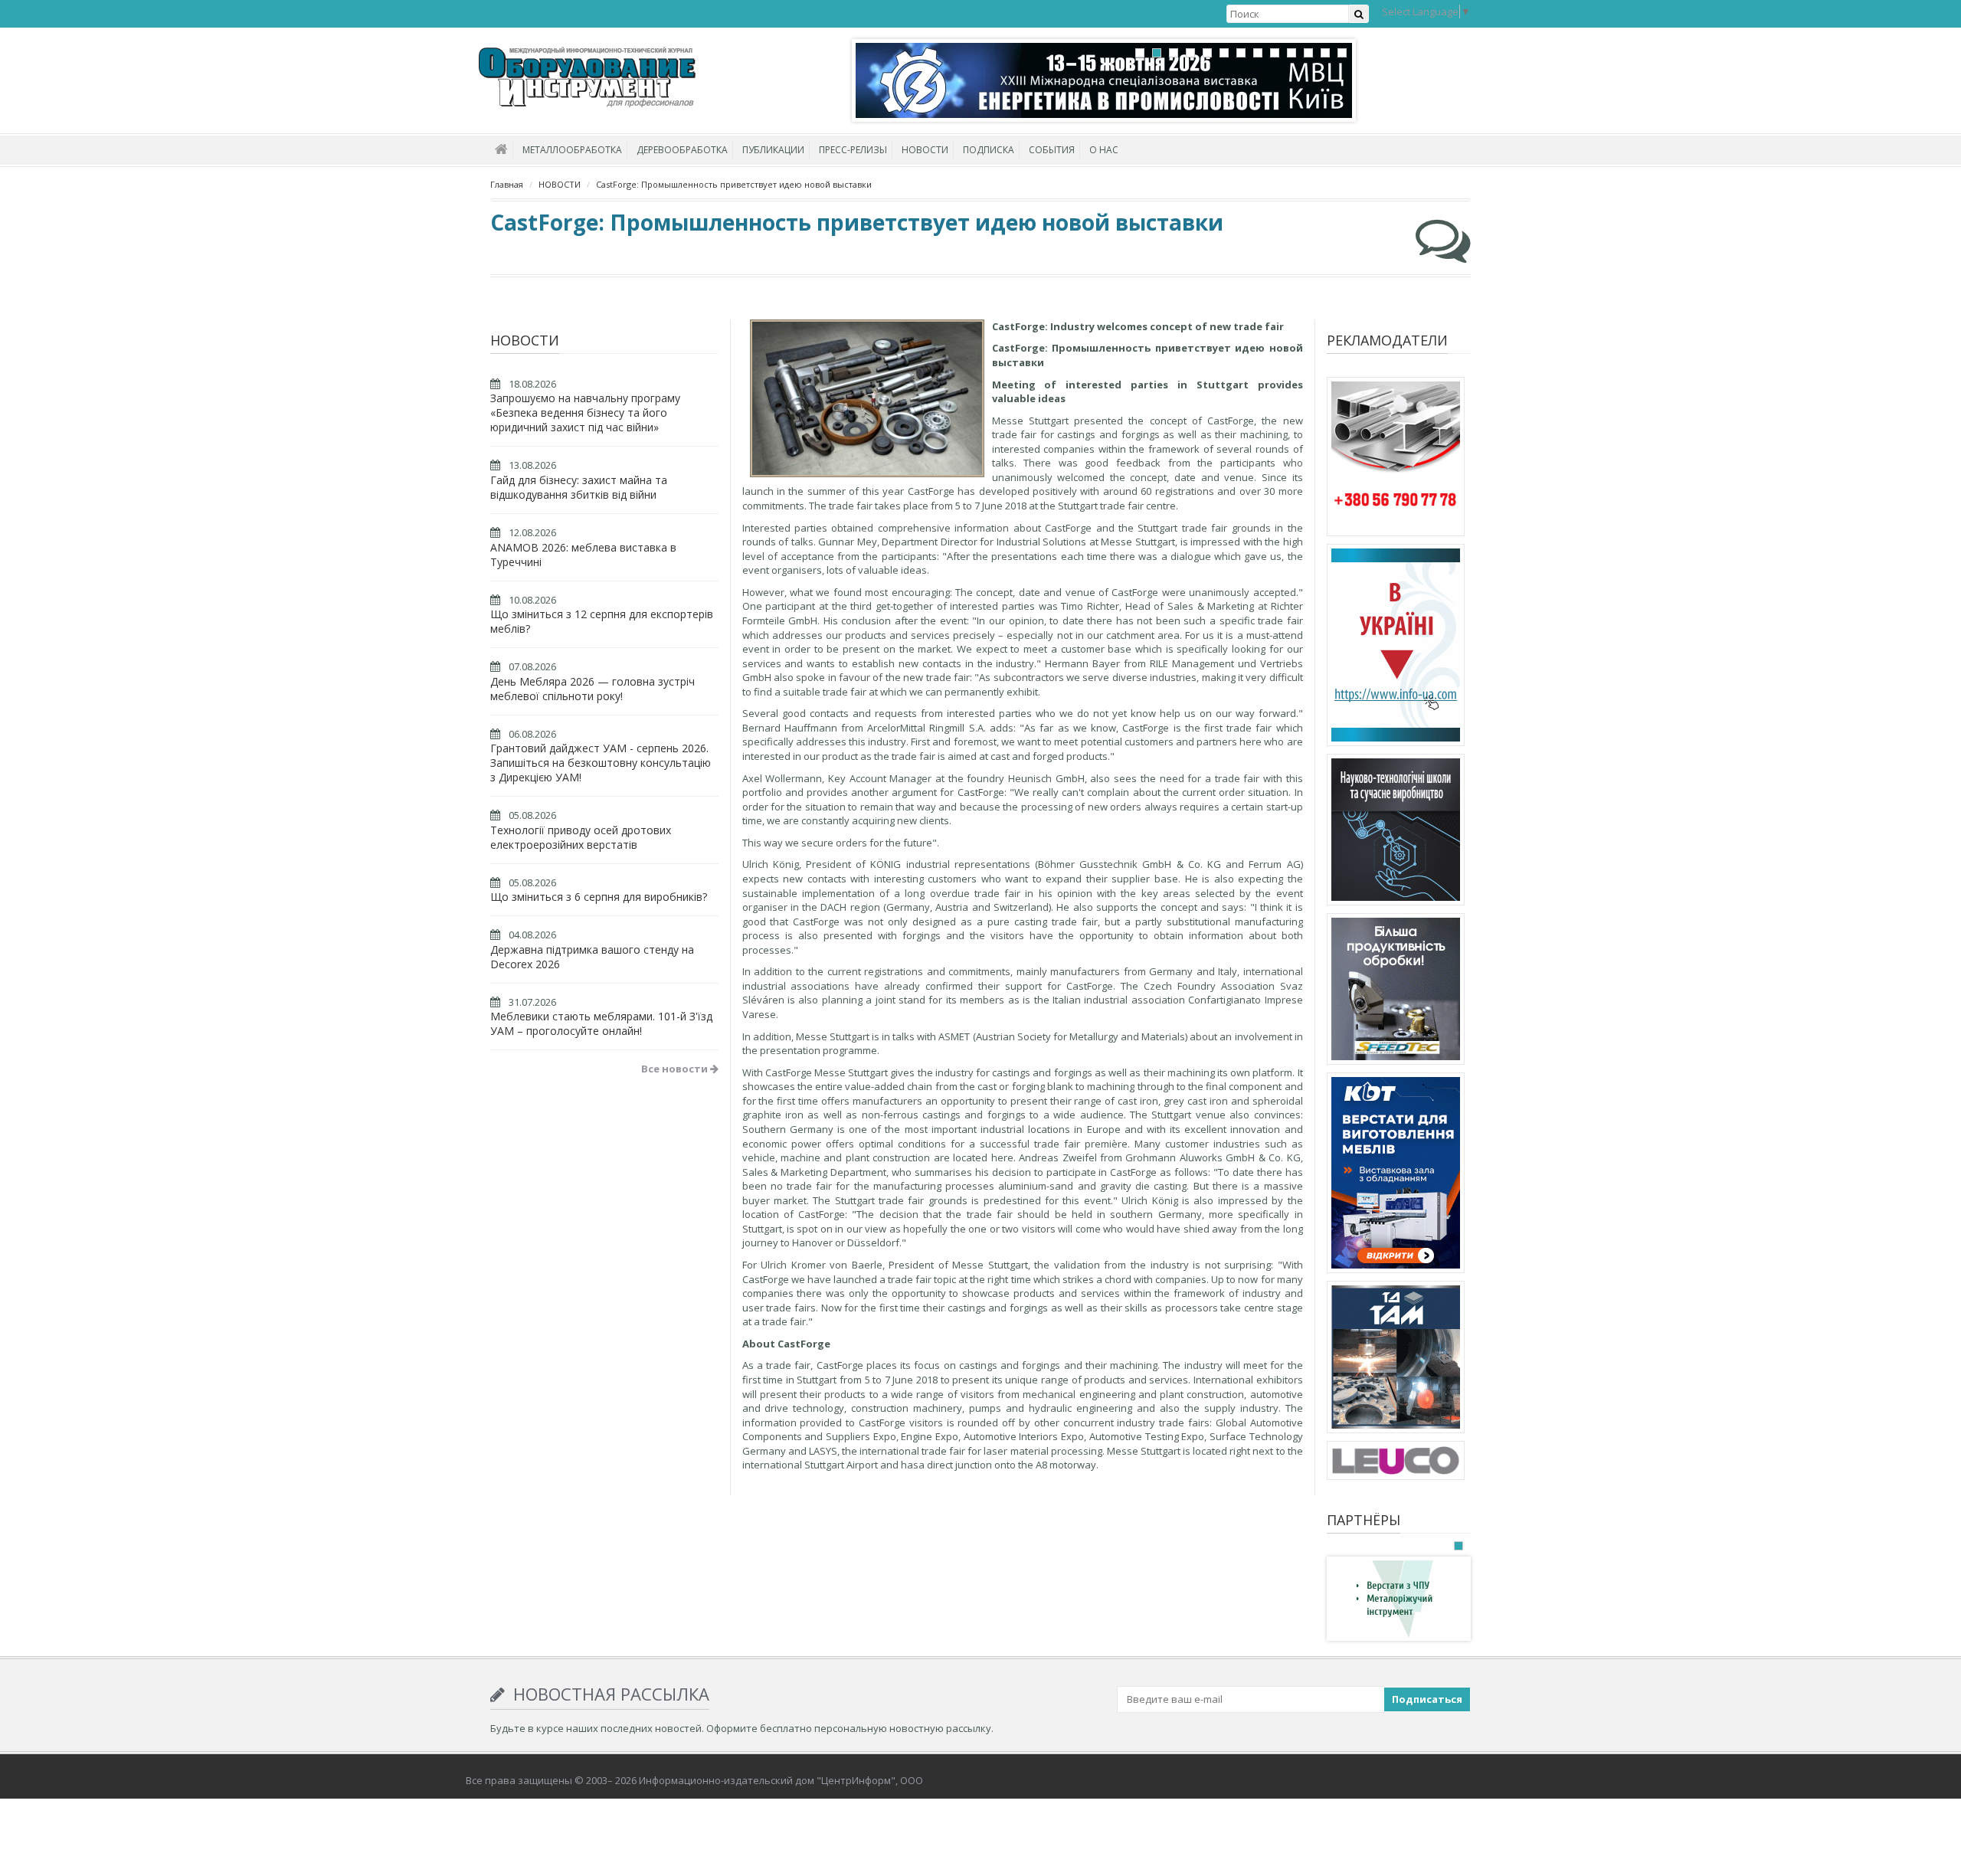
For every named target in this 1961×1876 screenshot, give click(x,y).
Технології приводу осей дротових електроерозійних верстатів (581, 837)
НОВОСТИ (925, 150)
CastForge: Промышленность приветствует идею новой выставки (734, 184)
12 (1325, 53)
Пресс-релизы (853, 150)
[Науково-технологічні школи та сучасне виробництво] (1396, 832)
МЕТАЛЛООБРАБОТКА (572, 150)
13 (1342, 53)
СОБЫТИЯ (1052, 150)
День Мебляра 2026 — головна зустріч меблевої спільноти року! (593, 689)
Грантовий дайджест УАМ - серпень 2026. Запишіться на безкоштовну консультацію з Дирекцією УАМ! (601, 763)
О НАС (1104, 150)
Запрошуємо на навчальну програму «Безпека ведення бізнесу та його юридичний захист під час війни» (585, 413)
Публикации (773, 150)
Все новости (676, 1069)
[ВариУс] (1395, 1598)
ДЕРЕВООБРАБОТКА (682, 150)
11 (1308, 53)
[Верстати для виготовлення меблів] (1396, 1175)
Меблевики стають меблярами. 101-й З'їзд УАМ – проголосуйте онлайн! (601, 1023)
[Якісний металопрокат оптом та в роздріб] (1396, 459)
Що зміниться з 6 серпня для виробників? (599, 897)
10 (1292, 53)
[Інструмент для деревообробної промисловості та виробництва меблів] (1396, 1463)
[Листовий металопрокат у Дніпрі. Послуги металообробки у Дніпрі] (1396, 1360)
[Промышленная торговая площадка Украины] (1396, 647)
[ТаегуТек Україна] (1396, 991)
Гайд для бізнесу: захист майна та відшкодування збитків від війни (579, 487)
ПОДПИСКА (989, 150)
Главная (507, 184)
